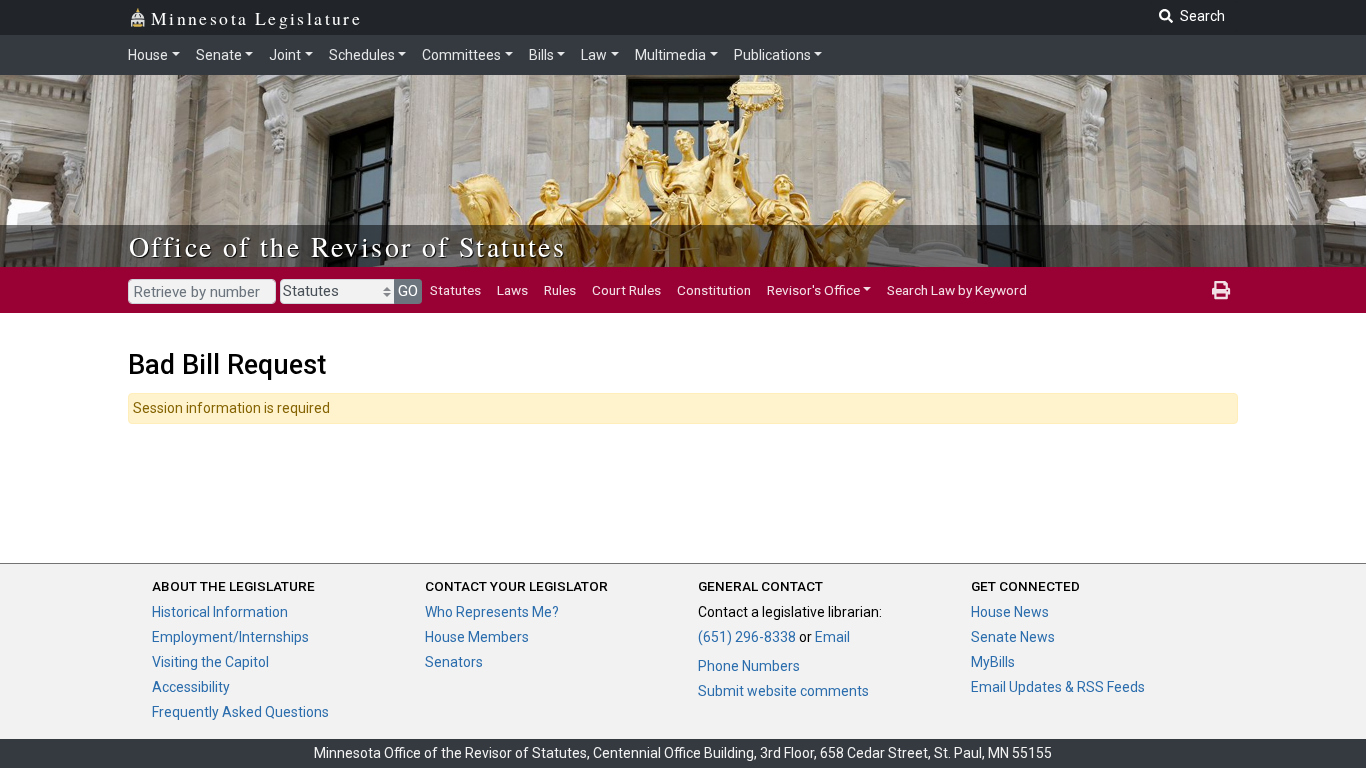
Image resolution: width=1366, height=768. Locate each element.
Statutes (455, 290)
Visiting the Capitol (210, 662)
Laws (512, 290)
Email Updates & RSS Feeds (1058, 687)
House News (1010, 612)
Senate (219, 55)
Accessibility (191, 687)
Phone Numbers (749, 666)
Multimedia (670, 55)
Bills (541, 55)
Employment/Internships (230, 637)
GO (408, 291)
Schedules (362, 55)
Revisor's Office (813, 290)
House (148, 55)
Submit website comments (783, 691)
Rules (560, 290)
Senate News (1013, 637)
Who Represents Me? (492, 612)
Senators (454, 662)
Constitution (714, 290)
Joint (285, 55)
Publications (772, 55)
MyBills (993, 662)
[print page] (1221, 290)
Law (594, 55)
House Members (477, 637)
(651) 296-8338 (747, 637)
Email (832, 637)
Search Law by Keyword (957, 290)
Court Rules (626, 290)
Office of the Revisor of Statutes (347, 246)
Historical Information (220, 612)
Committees (461, 55)
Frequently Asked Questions (240, 712)
